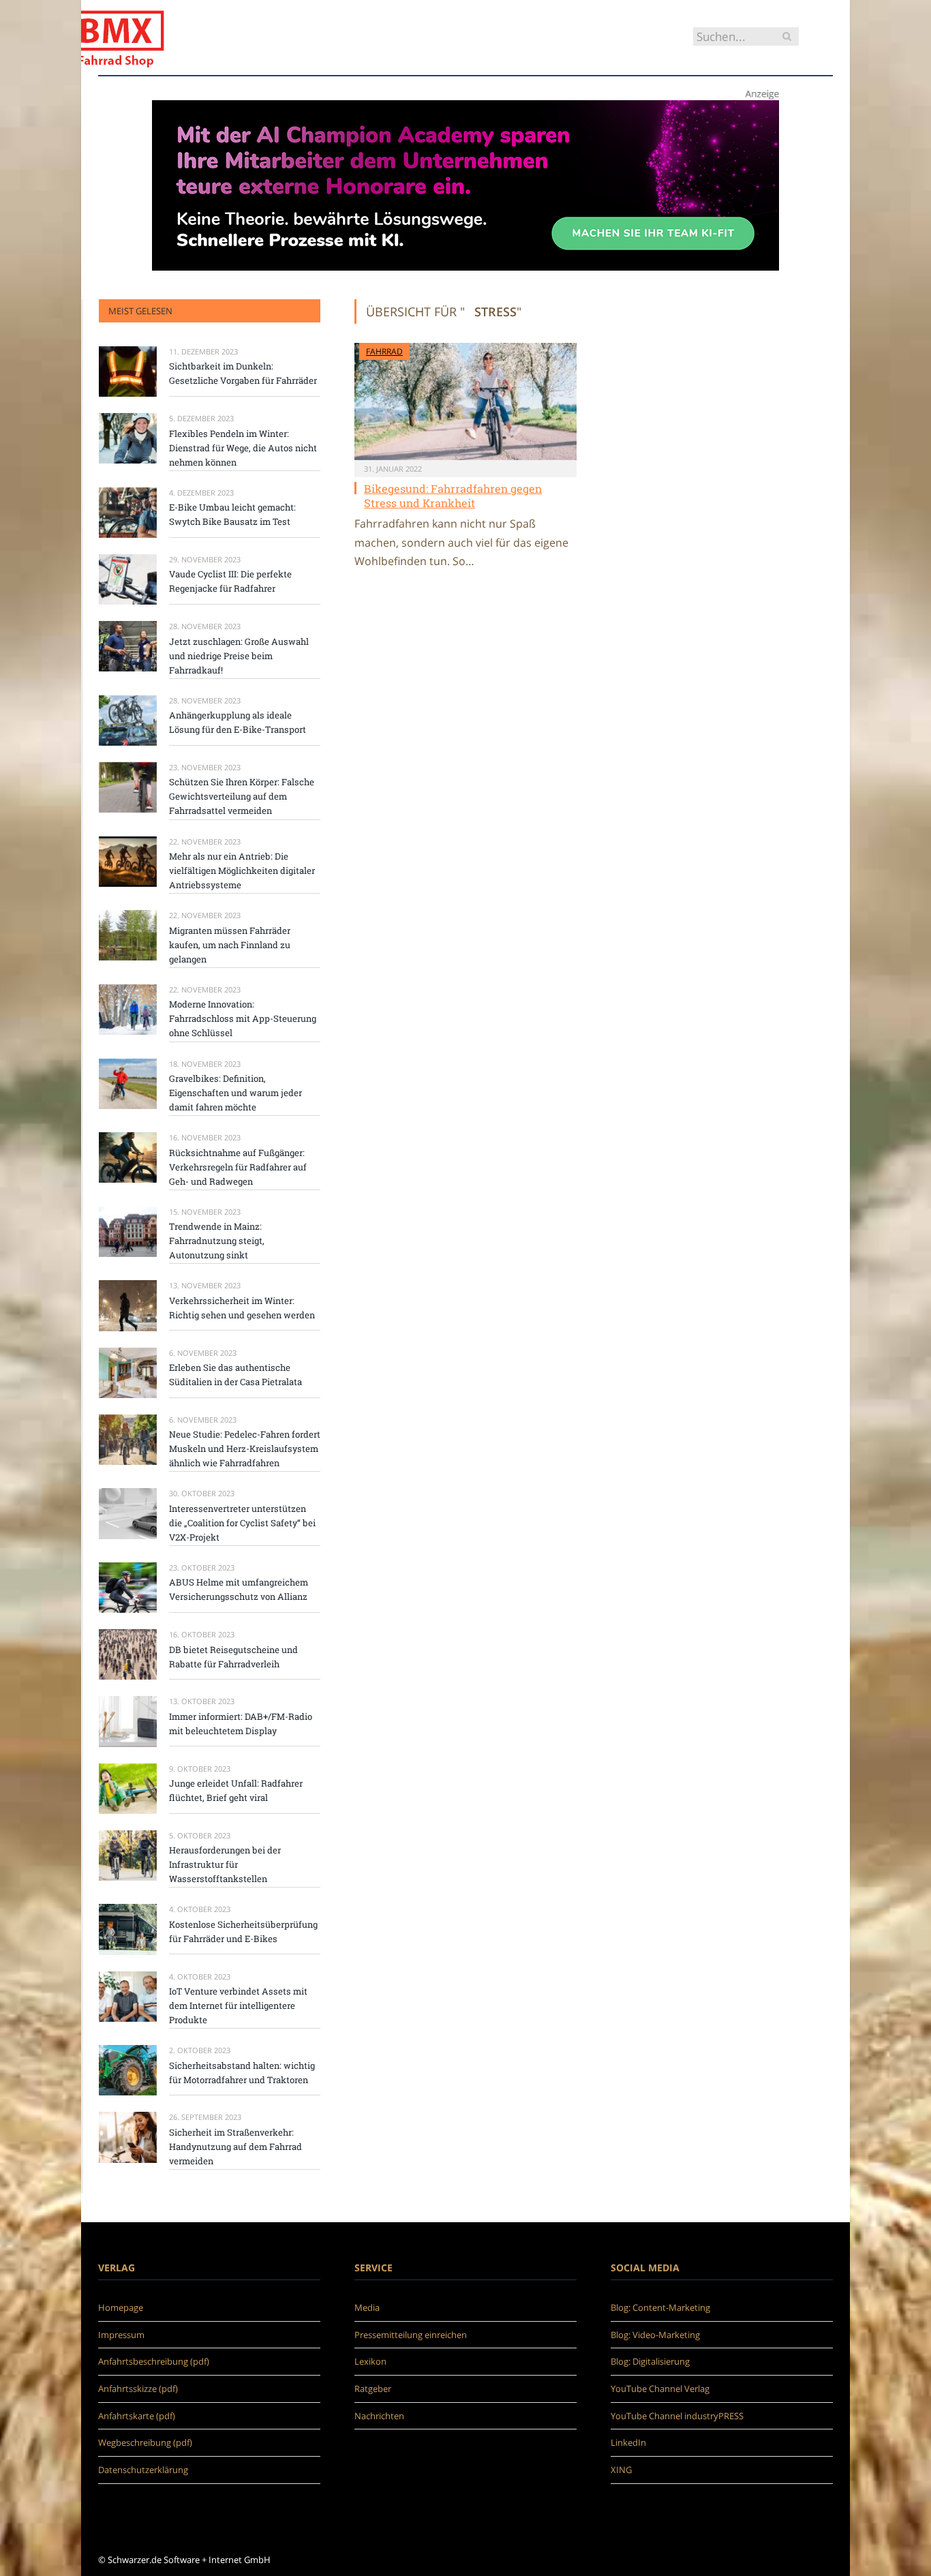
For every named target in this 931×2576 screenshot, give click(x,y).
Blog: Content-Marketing (660, 2307)
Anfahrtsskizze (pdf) (138, 2389)
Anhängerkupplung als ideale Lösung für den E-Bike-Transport (238, 722)
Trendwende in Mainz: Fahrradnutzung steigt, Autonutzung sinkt (217, 1241)
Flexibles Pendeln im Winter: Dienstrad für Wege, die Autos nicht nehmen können (243, 448)
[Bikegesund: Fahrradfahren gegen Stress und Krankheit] (465, 401)
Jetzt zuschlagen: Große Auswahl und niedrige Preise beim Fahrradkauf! (239, 656)
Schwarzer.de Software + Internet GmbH (189, 2560)
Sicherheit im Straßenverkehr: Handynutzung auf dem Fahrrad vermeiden (235, 2147)
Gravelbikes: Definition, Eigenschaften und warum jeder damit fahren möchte (235, 1093)
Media (367, 2307)
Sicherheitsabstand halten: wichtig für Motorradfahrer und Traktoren (242, 2073)
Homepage (121, 2307)
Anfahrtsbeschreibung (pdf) (154, 2361)
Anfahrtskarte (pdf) (137, 2416)
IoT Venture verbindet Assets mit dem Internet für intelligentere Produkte (238, 2005)
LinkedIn (628, 2442)
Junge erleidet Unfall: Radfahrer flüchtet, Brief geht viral (236, 1790)
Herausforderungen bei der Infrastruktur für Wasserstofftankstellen (225, 1864)
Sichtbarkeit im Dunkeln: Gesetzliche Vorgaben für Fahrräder (243, 373)
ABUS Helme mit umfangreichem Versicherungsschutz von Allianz (239, 1589)
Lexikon (370, 2361)
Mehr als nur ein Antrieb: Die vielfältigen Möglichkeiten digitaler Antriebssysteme (242, 870)
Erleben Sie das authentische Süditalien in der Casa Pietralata (235, 1375)
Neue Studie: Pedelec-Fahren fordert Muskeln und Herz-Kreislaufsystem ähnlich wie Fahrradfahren (245, 1449)
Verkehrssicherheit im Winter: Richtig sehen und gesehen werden (242, 1308)
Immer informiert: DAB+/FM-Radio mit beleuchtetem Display (241, 1724)
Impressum (121, 2335)
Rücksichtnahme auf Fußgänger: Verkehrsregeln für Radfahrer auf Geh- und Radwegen (238, 1167)
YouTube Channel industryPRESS (677, 2416)
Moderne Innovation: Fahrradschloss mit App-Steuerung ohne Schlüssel (243, 1018)
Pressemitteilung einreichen (411, 2335)
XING (621, 2470)
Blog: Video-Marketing (655, 2335)
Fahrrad (384, 351)
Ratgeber (373, 2389)
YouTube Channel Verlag (660, 2389)
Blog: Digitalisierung (650, 2361)
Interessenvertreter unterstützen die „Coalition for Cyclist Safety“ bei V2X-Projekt (242, 1523)
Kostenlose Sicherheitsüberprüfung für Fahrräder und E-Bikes (243, 1931)
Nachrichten (379, 2416)
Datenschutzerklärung (143, 2470)
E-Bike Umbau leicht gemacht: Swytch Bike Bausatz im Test (232, 514)
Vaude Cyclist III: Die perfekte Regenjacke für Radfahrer (230, 581)
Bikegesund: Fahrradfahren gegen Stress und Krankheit (453, 496)
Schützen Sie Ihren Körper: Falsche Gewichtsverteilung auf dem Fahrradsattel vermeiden (242, 796)
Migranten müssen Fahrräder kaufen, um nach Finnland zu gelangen (230, 945)
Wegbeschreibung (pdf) (145, 2442)
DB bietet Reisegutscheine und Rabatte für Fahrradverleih (233, 1657)
